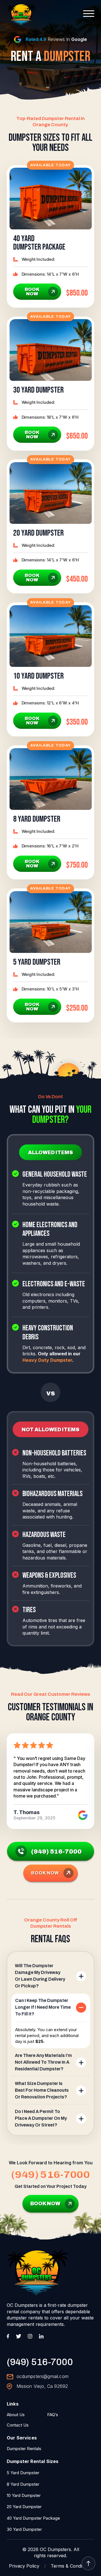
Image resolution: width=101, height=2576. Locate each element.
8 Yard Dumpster (23, 2484)
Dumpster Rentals (24, 2449)
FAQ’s (53, 2415)
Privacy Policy (24, 2566)
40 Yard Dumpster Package (33, 2518)
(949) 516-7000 (50, 2175)
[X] (19, 2336)
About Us (16, 2415)
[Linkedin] (41, 2336)
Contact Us (18, 2425)
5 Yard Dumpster (23, 2473)
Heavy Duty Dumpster (47, 1360)
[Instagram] (30, 2336)
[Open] (89, 14)
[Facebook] (8, 2336)
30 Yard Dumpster (24, 2529)
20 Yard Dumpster (24, 2507)
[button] (51, 1976)
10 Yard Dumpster (24, 2495)
